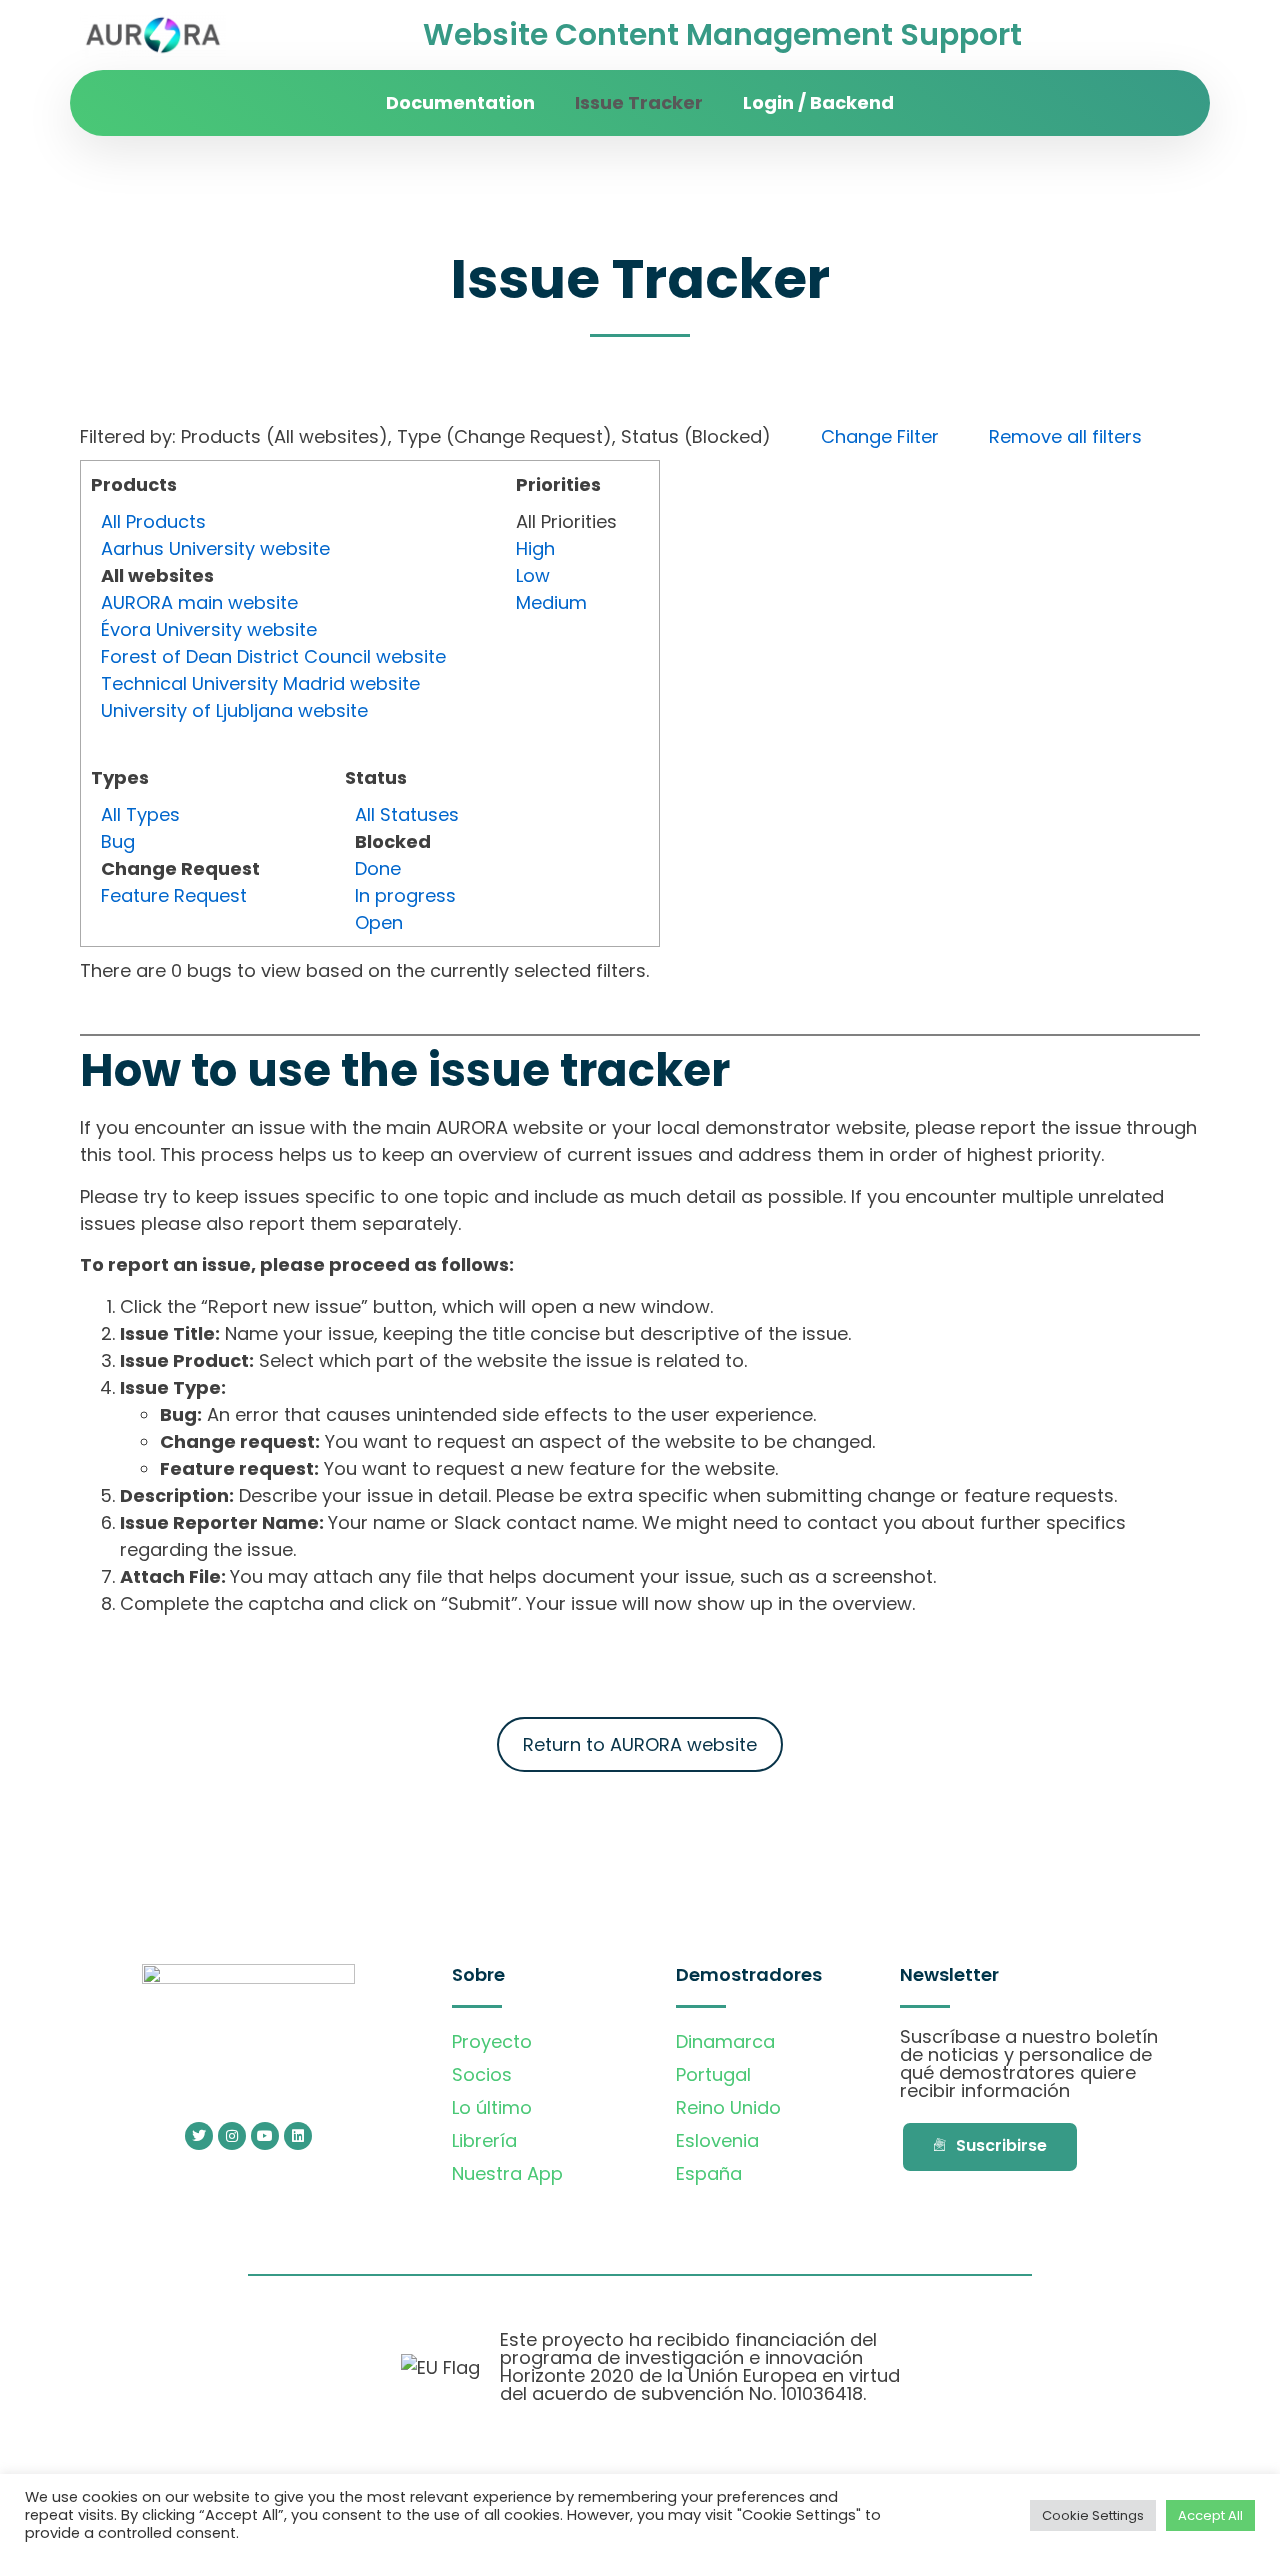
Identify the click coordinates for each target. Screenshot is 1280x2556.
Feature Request (174, 895)
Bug (118, 841)
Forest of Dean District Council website (273, 656)
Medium (551, 602)
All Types (140, 814)
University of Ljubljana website (234, 710)
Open (379, 922)
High (535, 548)
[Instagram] (232, 2136)
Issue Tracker (639, 102)
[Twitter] (199, 2136)
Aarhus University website (215, 548)
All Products (153, 521)
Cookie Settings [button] (1093, 2515)
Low (533, 575)
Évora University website (209, 629)
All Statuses (407, 814)
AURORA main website (199, 602)
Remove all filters (1065, 436)
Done (378, 868)
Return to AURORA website (640, 1744)
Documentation (460, 102)
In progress (405, 895)
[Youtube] (265, 2136)
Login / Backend (818, 102)
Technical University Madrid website (260, 683)
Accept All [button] (1210, 2515)
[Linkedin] (298, 2136)
